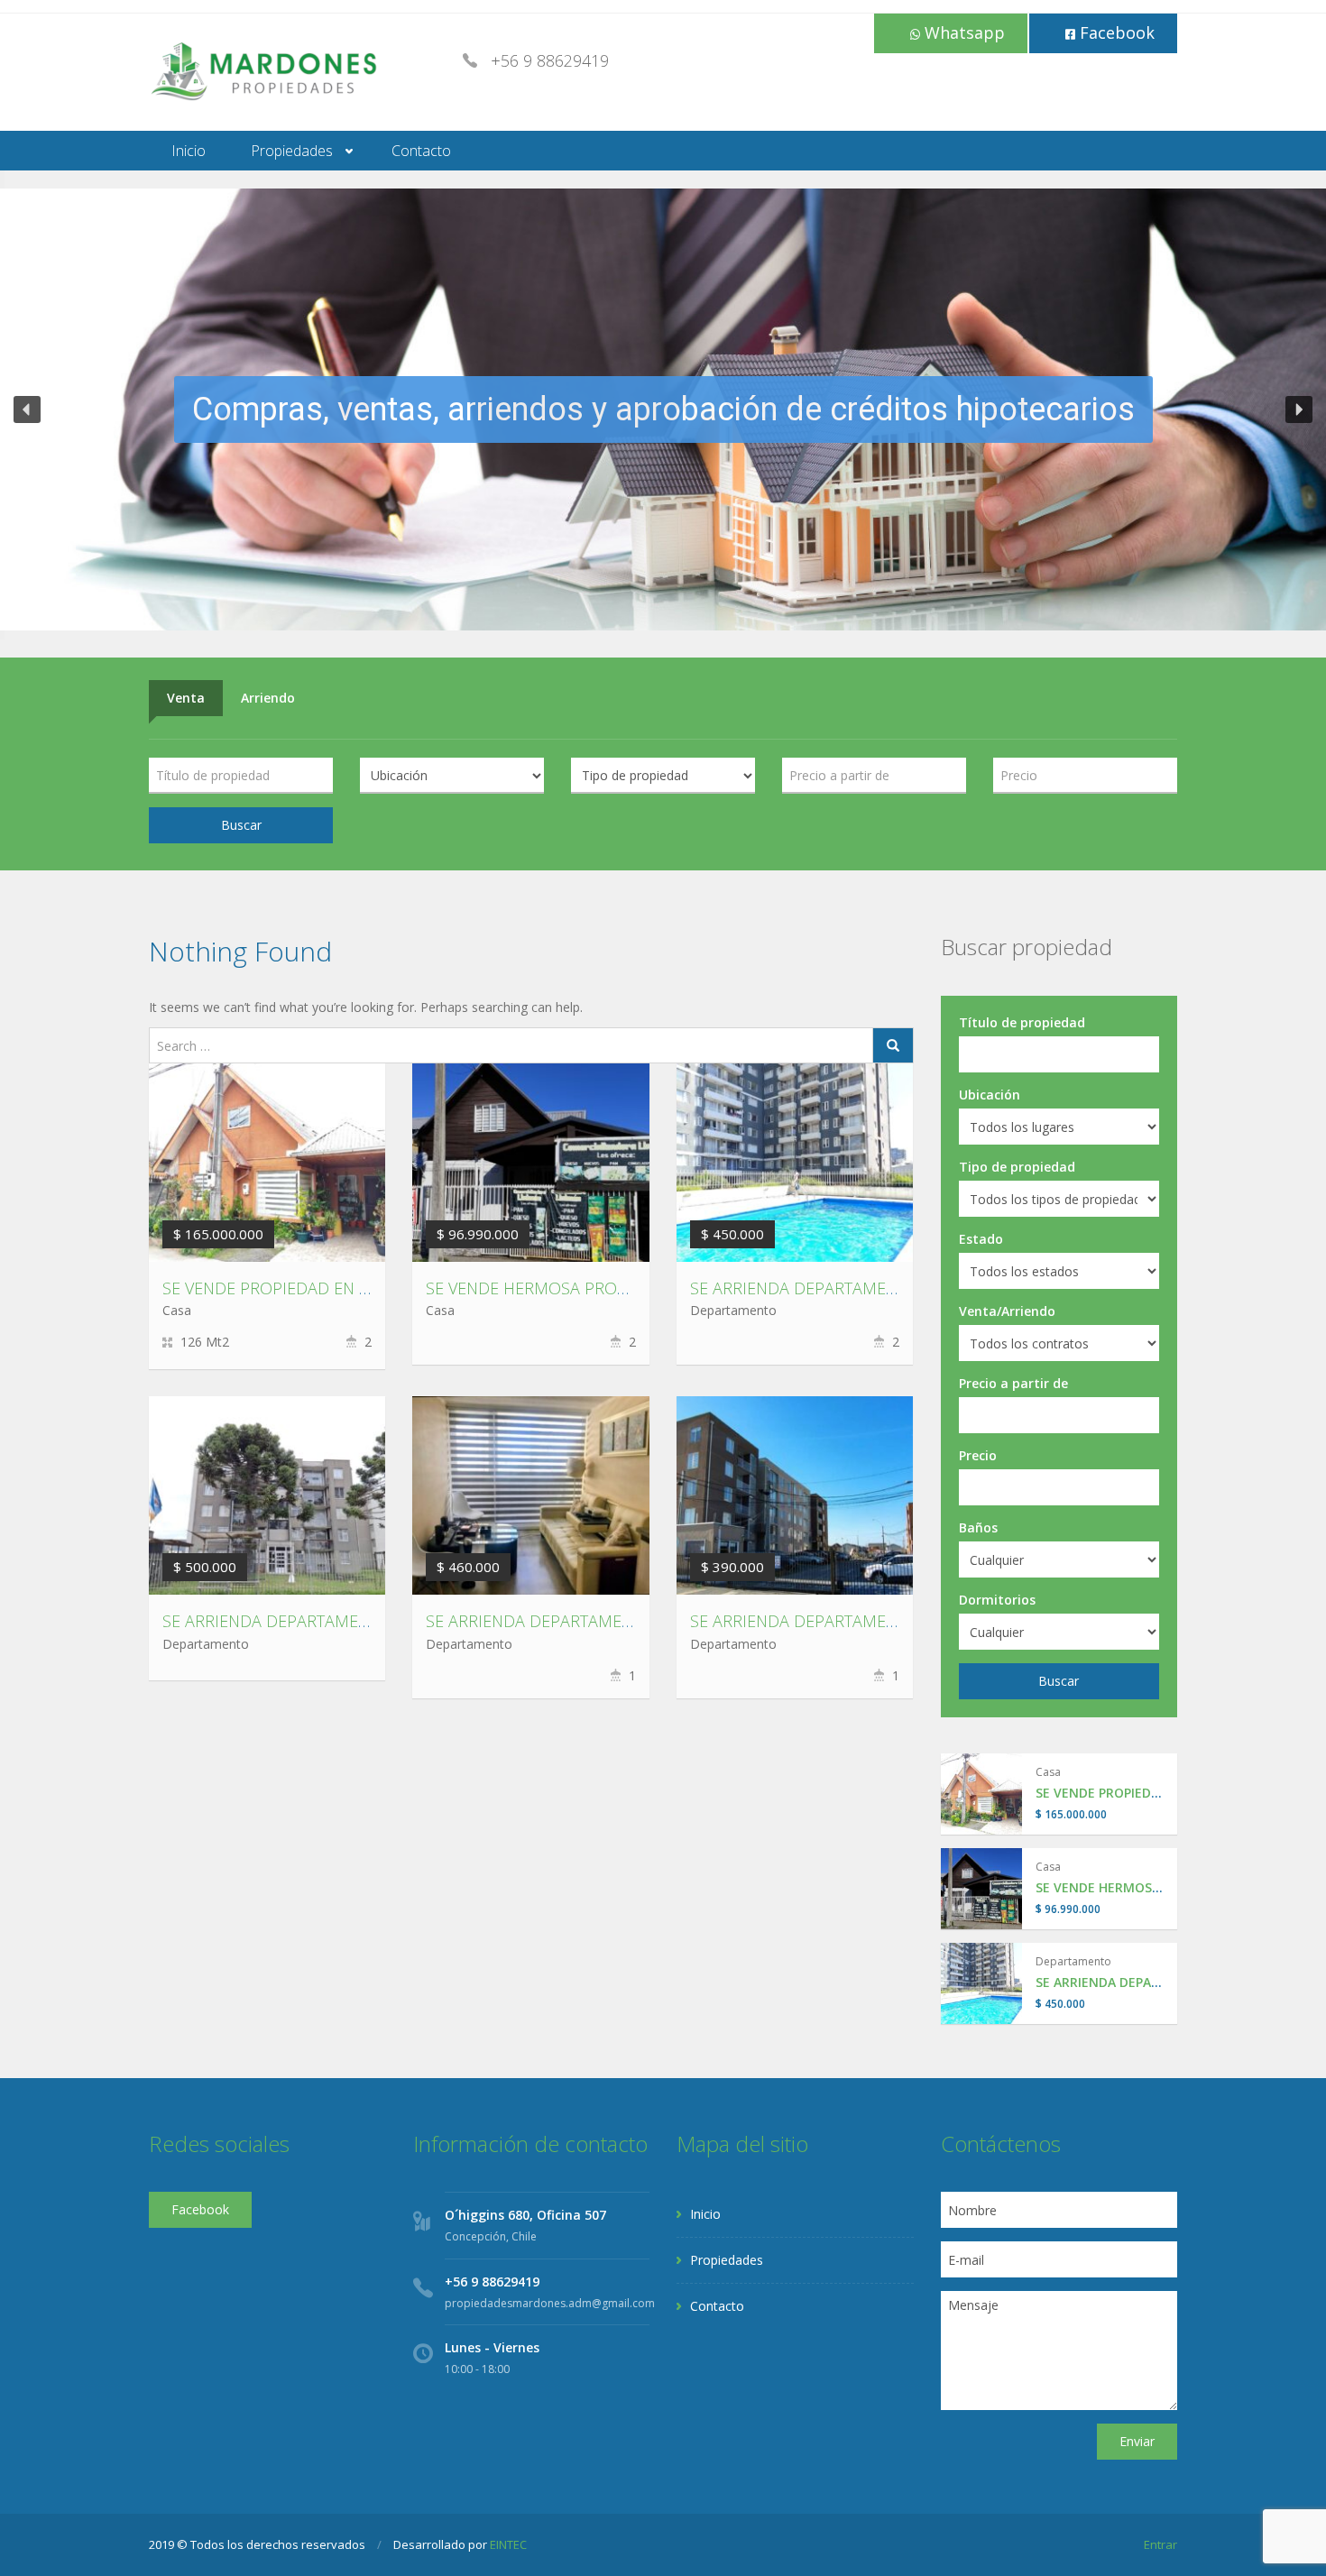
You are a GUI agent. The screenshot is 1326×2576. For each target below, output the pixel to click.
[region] (663, 409)
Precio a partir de (1013, 1383)
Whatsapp (962, 32)
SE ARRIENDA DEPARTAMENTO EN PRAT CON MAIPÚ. (622, 1621)
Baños (978, 1527)
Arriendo (268, 698)
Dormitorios (997, 1600)
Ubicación (990, 1095)
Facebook (1115, 32)
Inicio (189, 151)
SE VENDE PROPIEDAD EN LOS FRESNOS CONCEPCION (366, 1288)
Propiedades (292, 151)
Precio (978, 1455)
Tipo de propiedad (1017, 1167)
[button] (27, 409)
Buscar (241, 825)
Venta (186, 698)
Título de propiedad (1022, 1022)
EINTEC (508, 2544)
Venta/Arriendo (1007, 1311)
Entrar (1160, 2544)
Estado (981, 1239)
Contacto (421, 151)
